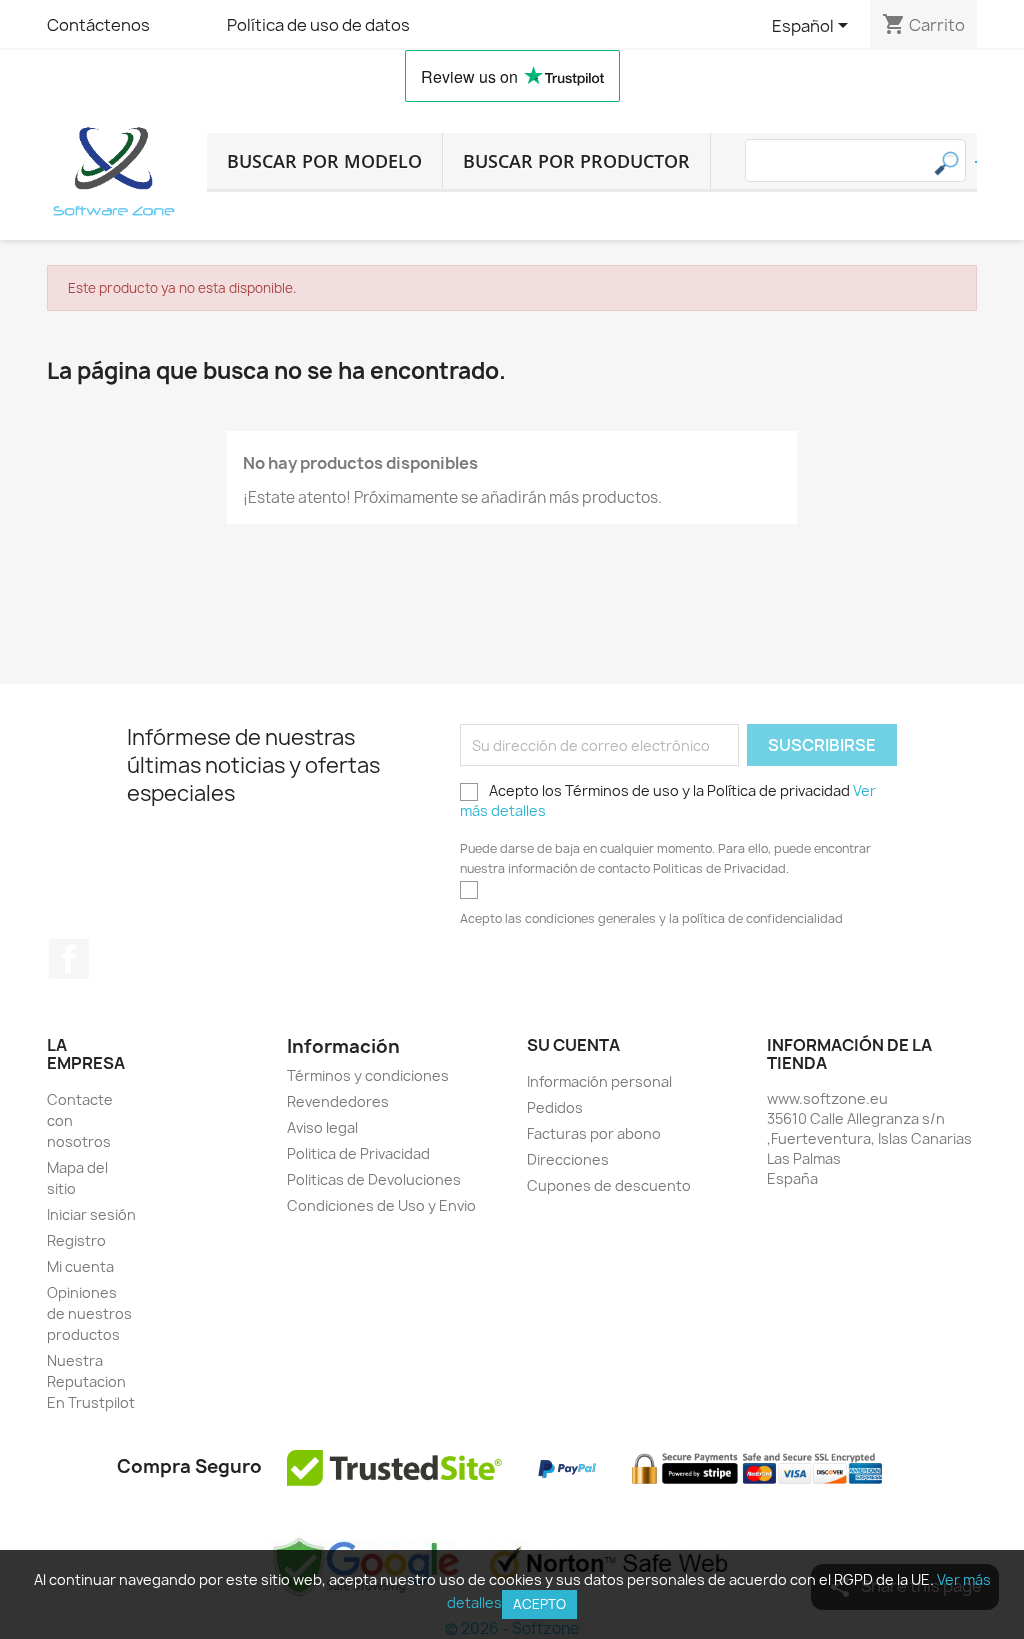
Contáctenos (98, 25)
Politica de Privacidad (358, 1153)
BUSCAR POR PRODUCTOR (576, 161)
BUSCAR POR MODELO (324, 161)
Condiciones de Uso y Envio (381, 1205)
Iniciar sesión (91, 1214)
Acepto (539, 1604)
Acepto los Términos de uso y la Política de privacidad (668, 800)
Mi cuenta (80, 1266)
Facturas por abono (594, 1133)
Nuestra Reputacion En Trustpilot (91, 1381)
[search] (976, 162)
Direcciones (568, 1159)
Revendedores (338, 1101)
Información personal (599, 1081)
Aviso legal (322, 1127)
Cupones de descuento (609, 1185)
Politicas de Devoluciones (374, 1179)
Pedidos (555, 1107)
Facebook (69, 959)
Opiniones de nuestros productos (89, 1313)
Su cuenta (573, 1045)
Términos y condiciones (368, 1075)
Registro (76, 1240)
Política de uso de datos (318, 25)
